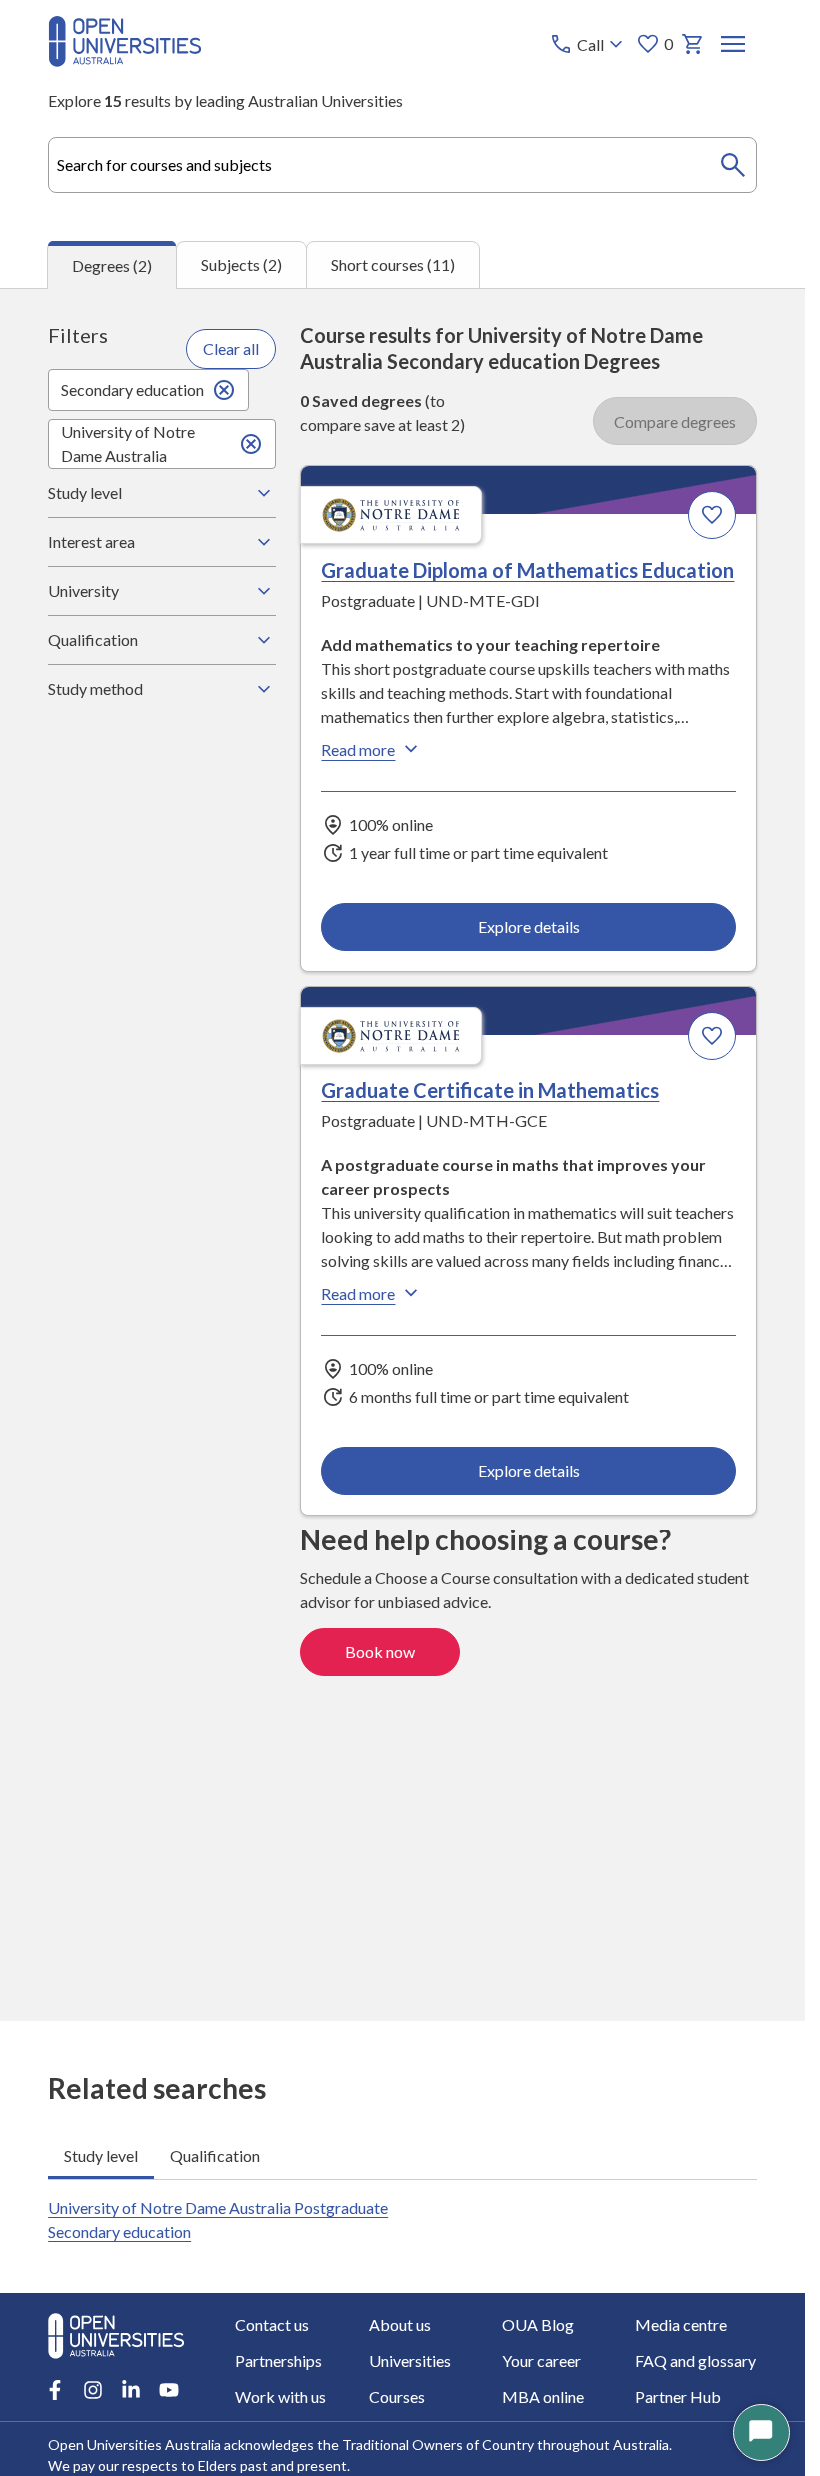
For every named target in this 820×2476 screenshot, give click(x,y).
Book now (380, 1651)
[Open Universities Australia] (125, 60)
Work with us (280, 2396)
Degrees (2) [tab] (112, 265)
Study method (95, 688)
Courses (397, 2396)
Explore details (529, 926)
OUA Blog (538, 2324)
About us (400, 2324)
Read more (358, 749)
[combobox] (402, 165)
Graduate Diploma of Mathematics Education (527, 570)
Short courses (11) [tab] (393, 264)
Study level (85, 492)
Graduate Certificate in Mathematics (490, 1090)
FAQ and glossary (695, 2360)
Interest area (91, 541)
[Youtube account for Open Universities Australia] (169, 2390)
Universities (410, 2360)
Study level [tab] (101, 2155)
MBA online (543, 2396)
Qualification (93, 639)
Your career (541, 2360)
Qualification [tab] (215, 2155)
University (83, 590)
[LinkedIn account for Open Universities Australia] (131, 2390)
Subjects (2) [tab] (241, 264)
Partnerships (278, 2360)
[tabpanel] (402, 1154)
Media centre (681, 2324)
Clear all (231, 348)
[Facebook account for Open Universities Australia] (55, 2390)
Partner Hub (678, 2396)
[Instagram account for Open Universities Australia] (93, 2390)
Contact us (272, 2324)
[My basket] (693, 44)
